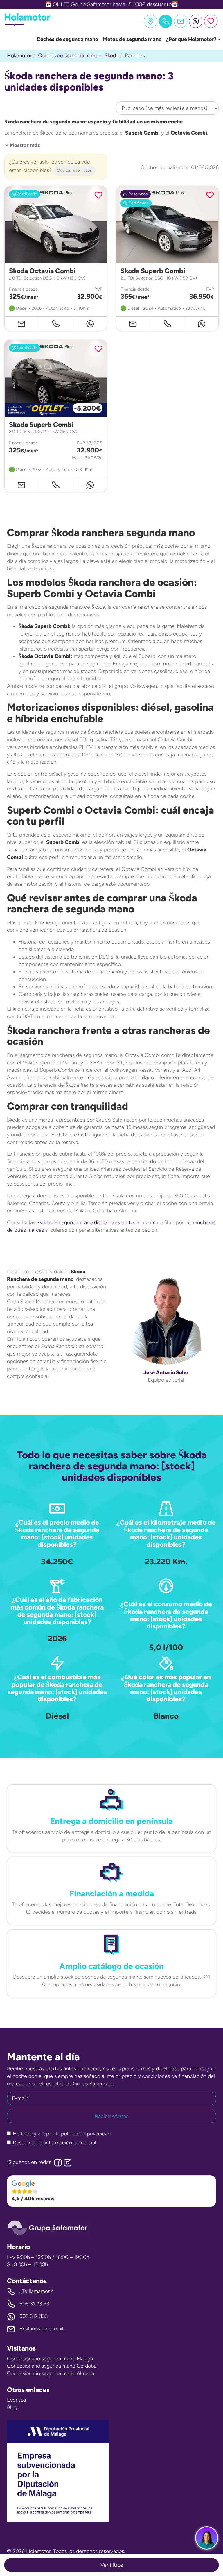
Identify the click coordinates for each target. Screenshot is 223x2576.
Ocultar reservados (74, 170)
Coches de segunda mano (67, 39)
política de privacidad (86, 2134)
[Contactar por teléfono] (56, 324)
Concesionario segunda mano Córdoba (52, 2366)
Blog (12, 2407)
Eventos (16, 2400)
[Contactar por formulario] (181, 21)
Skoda (111, 56)
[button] (111, 2191)
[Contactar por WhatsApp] (196, 21)
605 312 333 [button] (34, 2316)
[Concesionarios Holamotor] (150, 21)
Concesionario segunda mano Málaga (50, 2359)
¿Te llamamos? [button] (36, 2291)
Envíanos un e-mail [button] (41, 2329)
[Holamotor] (27, 25)
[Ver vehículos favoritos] (211, 21)
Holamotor (19, 56)
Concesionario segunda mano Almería (51, 2373)
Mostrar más (25, 145)
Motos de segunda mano (132, 39)
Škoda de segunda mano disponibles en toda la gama (97, 1222)
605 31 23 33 (34, 2304)
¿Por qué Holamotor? (192, 39)
